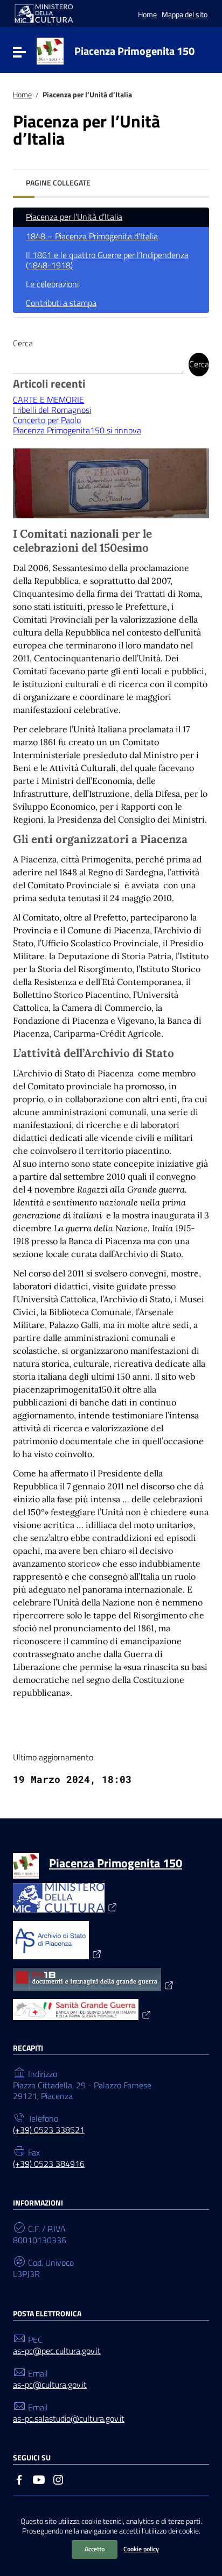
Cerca (23, 343)
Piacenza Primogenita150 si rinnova (77, 430)
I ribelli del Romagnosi (52, 410)
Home (147, 14)
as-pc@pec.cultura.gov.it (57, 2351)
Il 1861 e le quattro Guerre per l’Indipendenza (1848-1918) (107, 260)
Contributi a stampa (61, 303)
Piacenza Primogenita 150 (134, 51)
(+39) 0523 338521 (49, 2130)
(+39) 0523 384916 (49, 2164)
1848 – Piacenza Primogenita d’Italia (92, 236)
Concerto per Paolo (47, 420)
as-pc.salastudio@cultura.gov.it (69, 2419)
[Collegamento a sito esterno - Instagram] (58, 2479)
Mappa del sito (185, 14)
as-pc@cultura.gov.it (50, 2385)
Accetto (95, 2549)
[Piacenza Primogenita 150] (50, 50)
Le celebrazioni (52, 284)
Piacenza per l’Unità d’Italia (74, 217)
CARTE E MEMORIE (48, 399)
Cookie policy (141, 2549)
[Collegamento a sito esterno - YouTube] (39, 2479)
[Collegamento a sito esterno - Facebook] (19, 2479)
